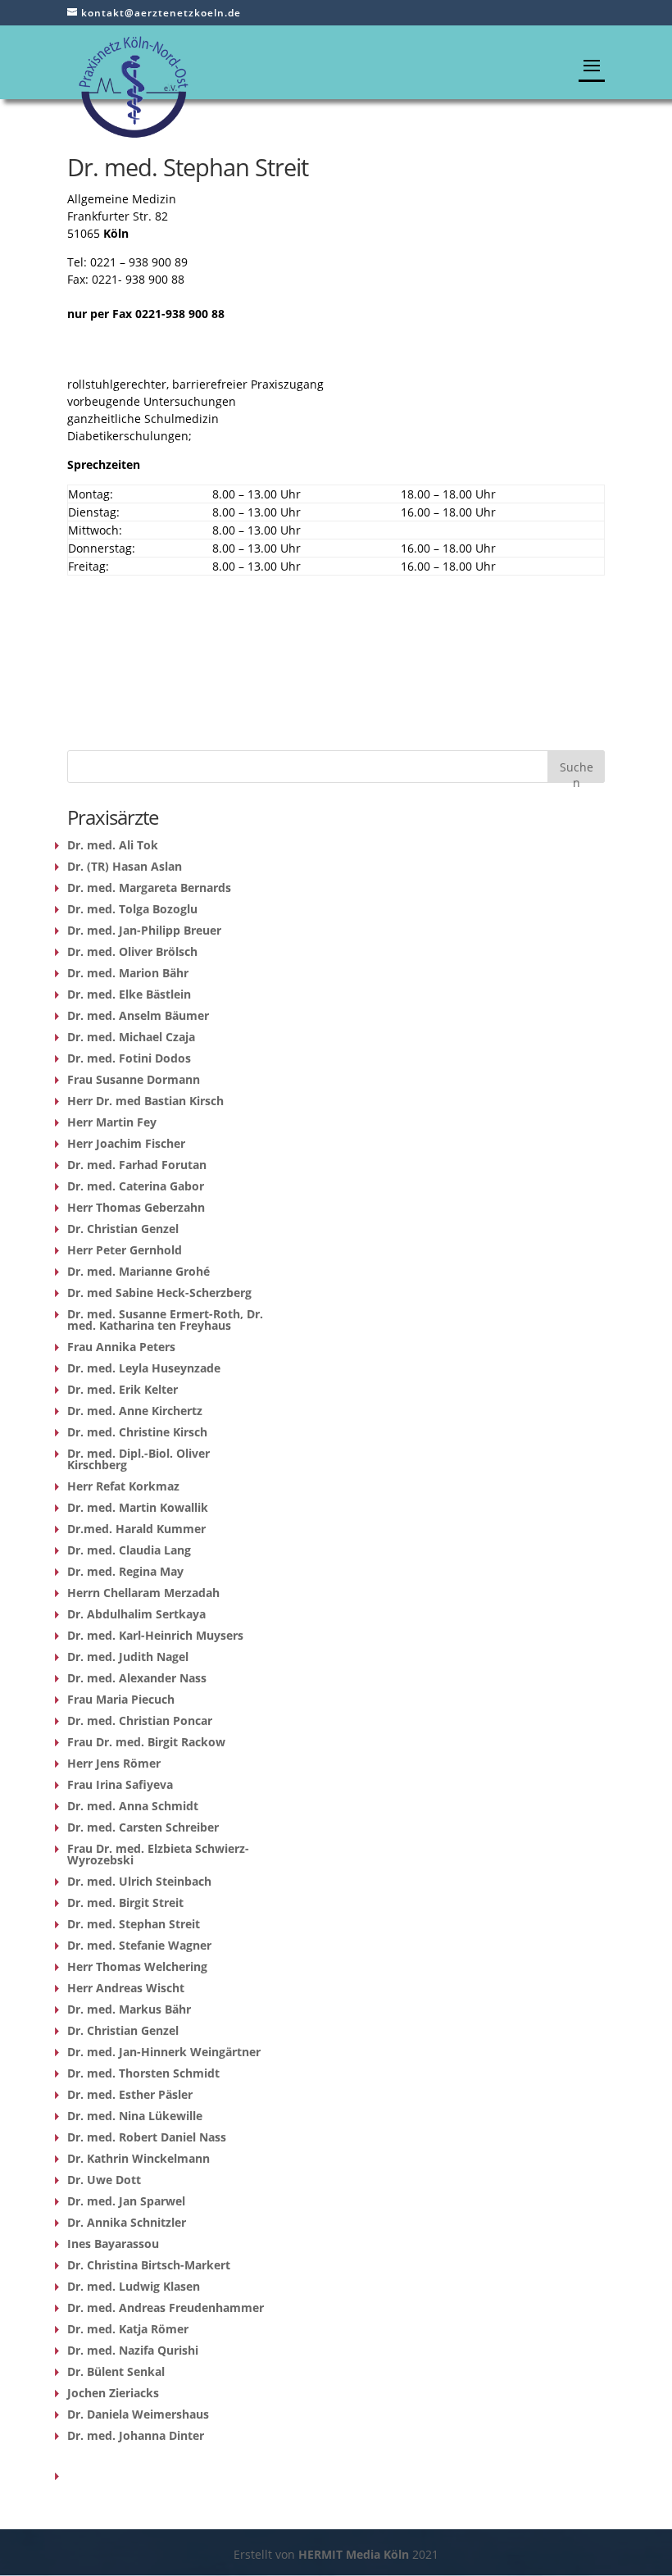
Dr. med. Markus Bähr (129, 2009)
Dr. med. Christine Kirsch (137, 1432)
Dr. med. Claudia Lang (129, 1550)
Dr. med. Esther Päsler (130, 2094)
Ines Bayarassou (113, 2244)
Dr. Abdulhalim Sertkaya (136, 1614)
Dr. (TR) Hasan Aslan (125, 866)
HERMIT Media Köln (355, 2554)
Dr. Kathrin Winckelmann (138, 2158)
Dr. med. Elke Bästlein (129, 994)
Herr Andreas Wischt (126, 1988)
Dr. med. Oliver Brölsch (132, 951)
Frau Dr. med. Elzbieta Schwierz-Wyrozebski (158, 1854)
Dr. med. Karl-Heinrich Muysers (155, 1635)
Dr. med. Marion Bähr (128, 973)
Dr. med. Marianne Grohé (138, 1271)
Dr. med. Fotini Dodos (129, 1058)
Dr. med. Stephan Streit (134, 1924)
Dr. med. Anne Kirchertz (135, 1411)
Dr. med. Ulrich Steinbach (139, 1881)
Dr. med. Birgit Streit (125, 1902)
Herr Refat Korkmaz (123, 1486)
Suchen (577, 771)
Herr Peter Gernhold (125, 1250)
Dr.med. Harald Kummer (136, 1529)
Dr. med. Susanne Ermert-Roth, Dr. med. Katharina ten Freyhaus (165, 1320)
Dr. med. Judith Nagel (128, 1657)
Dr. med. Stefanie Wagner (139, 1945)
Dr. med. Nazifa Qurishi (133, 2350)
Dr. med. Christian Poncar (140, 1720)
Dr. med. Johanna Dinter (136, 2435)
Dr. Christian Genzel (123, 1229)
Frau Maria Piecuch (121, 1699)
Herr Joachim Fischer (126, 1143)
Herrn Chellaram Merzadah (143, 1593)
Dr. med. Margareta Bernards (149, 887)
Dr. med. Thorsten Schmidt (143, 2073)
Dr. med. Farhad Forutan (137, 1165)
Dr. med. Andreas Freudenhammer (166, 2307)
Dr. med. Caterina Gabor (136, 1186)
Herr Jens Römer (114, 1763)
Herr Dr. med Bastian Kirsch (145, 1101)
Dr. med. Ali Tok (113, 845)
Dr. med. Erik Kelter (123, 1389)
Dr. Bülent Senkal (116, 2371)
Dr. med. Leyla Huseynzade (144, 1368)
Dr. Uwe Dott (104, 2180)
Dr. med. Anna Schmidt (133, 1806)
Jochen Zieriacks (113, 2393)
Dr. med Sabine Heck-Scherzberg (159, 1293)
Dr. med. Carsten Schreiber (143, 1827)
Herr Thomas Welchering (137, 1966)
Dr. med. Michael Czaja (131, 1037)
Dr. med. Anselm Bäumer (138, 1015)
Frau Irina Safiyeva (120, 1784)
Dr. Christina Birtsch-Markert (149, 2265)
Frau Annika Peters (121, 1347)
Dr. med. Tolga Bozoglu (132, 909)
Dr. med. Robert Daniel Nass (147, 2137)
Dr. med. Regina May (125, 1571)
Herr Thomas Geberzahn (136, 1207)
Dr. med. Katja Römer (128, 2329)
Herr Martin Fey (112, 1122)
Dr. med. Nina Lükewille (135, 2116)
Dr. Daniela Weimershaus (138, 2414)
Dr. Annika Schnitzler (127, 2222)
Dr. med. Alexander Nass (137, 1678)
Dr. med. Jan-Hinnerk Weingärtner (164, 2052)
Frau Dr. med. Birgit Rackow (146, 1742)
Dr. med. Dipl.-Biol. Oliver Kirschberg (138, 1459)
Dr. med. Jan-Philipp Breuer (144, 930)
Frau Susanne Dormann (134, 1079)
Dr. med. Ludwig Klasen (134, 2286)
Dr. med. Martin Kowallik (138, 1507)
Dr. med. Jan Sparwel (126, 2201)
